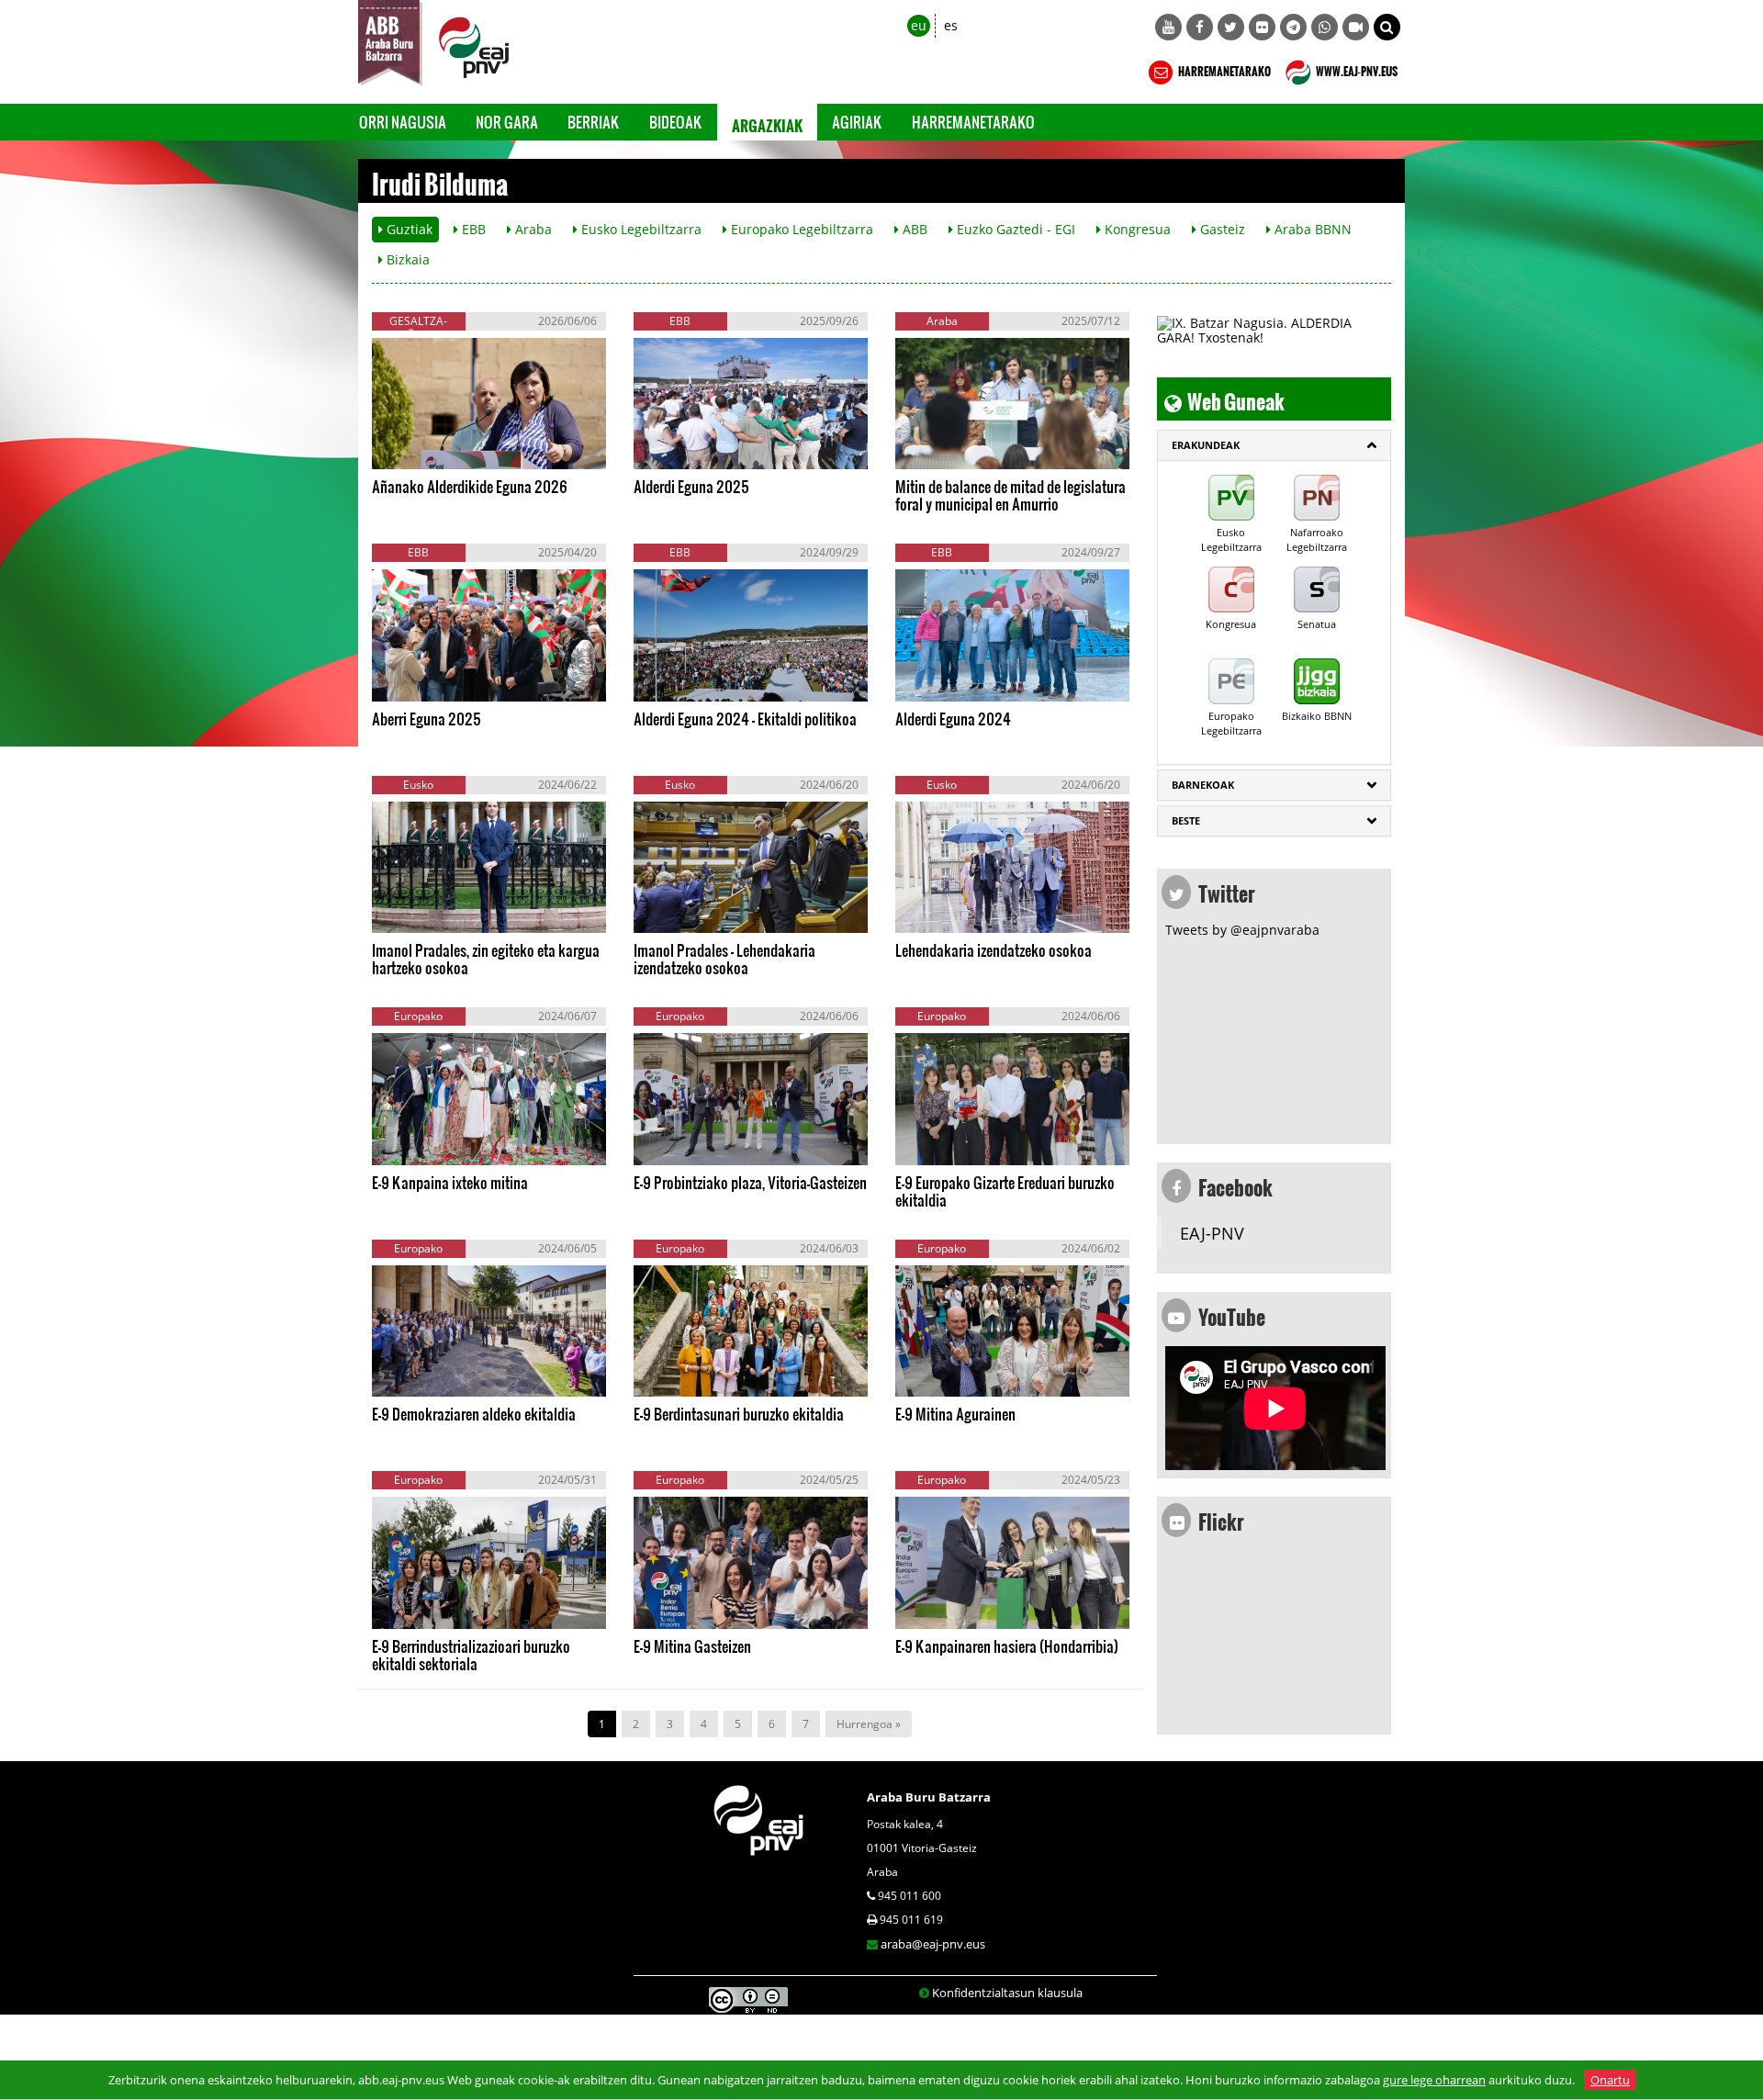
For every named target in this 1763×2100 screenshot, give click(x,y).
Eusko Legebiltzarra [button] (640, 229)
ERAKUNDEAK (1206, 445)
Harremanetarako (973, 122)
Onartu (1610, 2080)
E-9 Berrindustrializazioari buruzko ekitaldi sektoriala (471, 1655)
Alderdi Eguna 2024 (953, 719)
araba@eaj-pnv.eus (933, 1944)
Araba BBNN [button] (1311, 229)
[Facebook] (1200, 27)
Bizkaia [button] (406, 259)
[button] (1387, 27)
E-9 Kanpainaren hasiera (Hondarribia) (1007, 1646)
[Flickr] (1262, 27)
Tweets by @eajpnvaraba (1242, 930)
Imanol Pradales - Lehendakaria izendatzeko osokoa (724, 959)
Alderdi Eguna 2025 (691, 486)
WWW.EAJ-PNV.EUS (1356, 69)
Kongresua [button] (1136, 229)
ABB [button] (913, 229)
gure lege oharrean (1434, 2080)
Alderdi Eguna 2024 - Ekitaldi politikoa (745, 719)
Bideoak (676, 122)
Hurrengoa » (869, 1724)
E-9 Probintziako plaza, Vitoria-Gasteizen (750, 1182)
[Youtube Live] (1356, 27)
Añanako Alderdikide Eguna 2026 (470, 486)
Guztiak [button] (408, 229)
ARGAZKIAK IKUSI (460, 451)
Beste (1186, 820)
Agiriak (857, 122)
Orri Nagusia (403, 122)
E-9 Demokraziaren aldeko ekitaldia (474, 1414)
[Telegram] (1293, 27)
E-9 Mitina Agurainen (955, 1414)
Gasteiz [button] (1221, 229)
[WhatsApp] (1325, 27)
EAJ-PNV (1212, 1233)
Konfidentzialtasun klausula (1007, 1993)
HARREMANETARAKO (1224, 69)
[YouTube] (1168, 27)
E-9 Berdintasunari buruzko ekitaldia (739, 1414)
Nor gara (507, 122)
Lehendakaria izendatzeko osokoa (994, 950)
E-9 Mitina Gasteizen (692, 1646)
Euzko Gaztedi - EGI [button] (1014, 229)
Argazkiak (767, 122)
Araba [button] (532, 229)
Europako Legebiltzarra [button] (800, 229)
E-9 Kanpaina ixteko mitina (450, 1182)
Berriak (594, 122)
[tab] (1274, 445)
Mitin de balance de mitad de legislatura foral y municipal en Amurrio (1011, 495)
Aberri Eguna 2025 (427, 719)
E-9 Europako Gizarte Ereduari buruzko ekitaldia (1005, 1191)
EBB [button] (472, 229)
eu (919, 25)
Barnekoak (1203, 785)
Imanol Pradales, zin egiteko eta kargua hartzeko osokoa (486, 959)
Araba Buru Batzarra (929, 1797)
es (951, 25)
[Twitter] (1231, 27)
